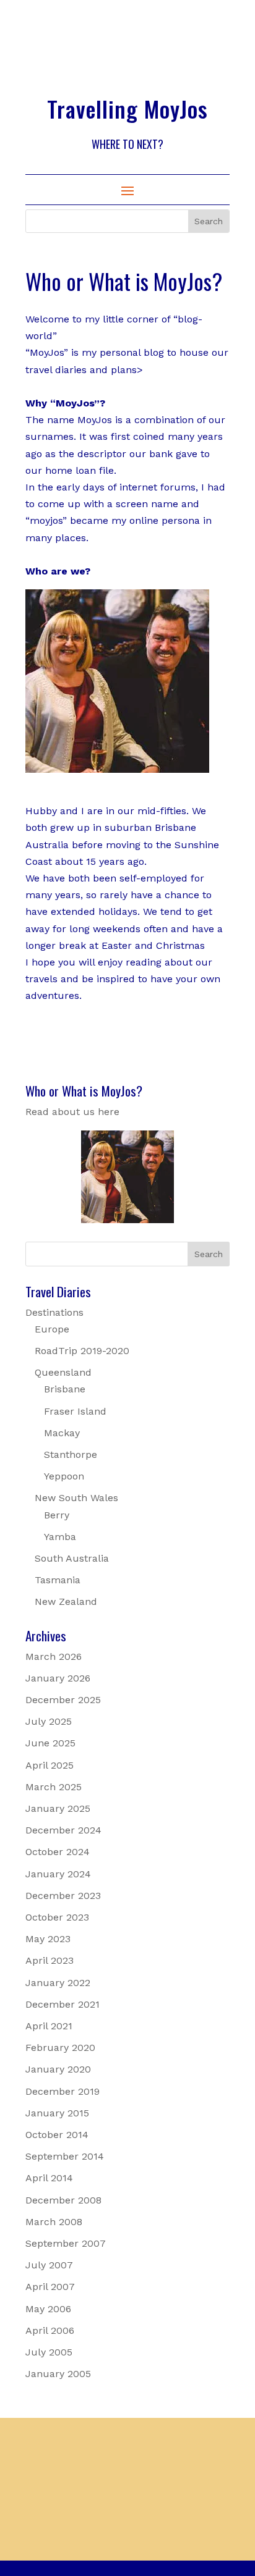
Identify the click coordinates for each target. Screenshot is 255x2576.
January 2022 (58, 1983)
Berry (57, 1515)
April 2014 (49, 2178)
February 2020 (60, 2048)
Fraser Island (75, 1411)
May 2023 (48, 1939)
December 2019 (63, 2091)
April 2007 (50, 2287)
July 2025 (49, 1721)
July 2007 (49, 2265)
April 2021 (49, 2026)
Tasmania (58, 1580)
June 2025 (50, 1743)
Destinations (54, 1312)
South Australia (72, 1558)
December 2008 (63, 2200)
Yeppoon (64, 1476)
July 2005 (49, 2352)
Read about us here (72, 1112)
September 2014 (65, 2156)
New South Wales (76, 1498)
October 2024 (58, 1852)
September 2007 (66, 2243)
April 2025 (50, 1765)
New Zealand (66, 1602)
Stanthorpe (71, 1454)
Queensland (63, 1372)
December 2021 (63, 2004)
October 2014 (57, 2135)
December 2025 (63, 1700)
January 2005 (58, 2374)
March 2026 (54, 1656)
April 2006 (50, 2330)
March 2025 (54, 1787)
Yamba (60, 1537)
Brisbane (65, 1389)
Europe (52, 1329)
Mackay (62, 1433)
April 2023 (50, 1960)
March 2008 (54, 2222)
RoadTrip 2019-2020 (82, 1351)
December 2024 (63, 1830)
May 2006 (48, 2309)
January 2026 (58, 1678)
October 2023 (57, 1917)
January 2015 (57, 2113)
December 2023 (63, 1896)
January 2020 (58, 2069)
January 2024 (58, 1874)
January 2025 (58, 1808)
